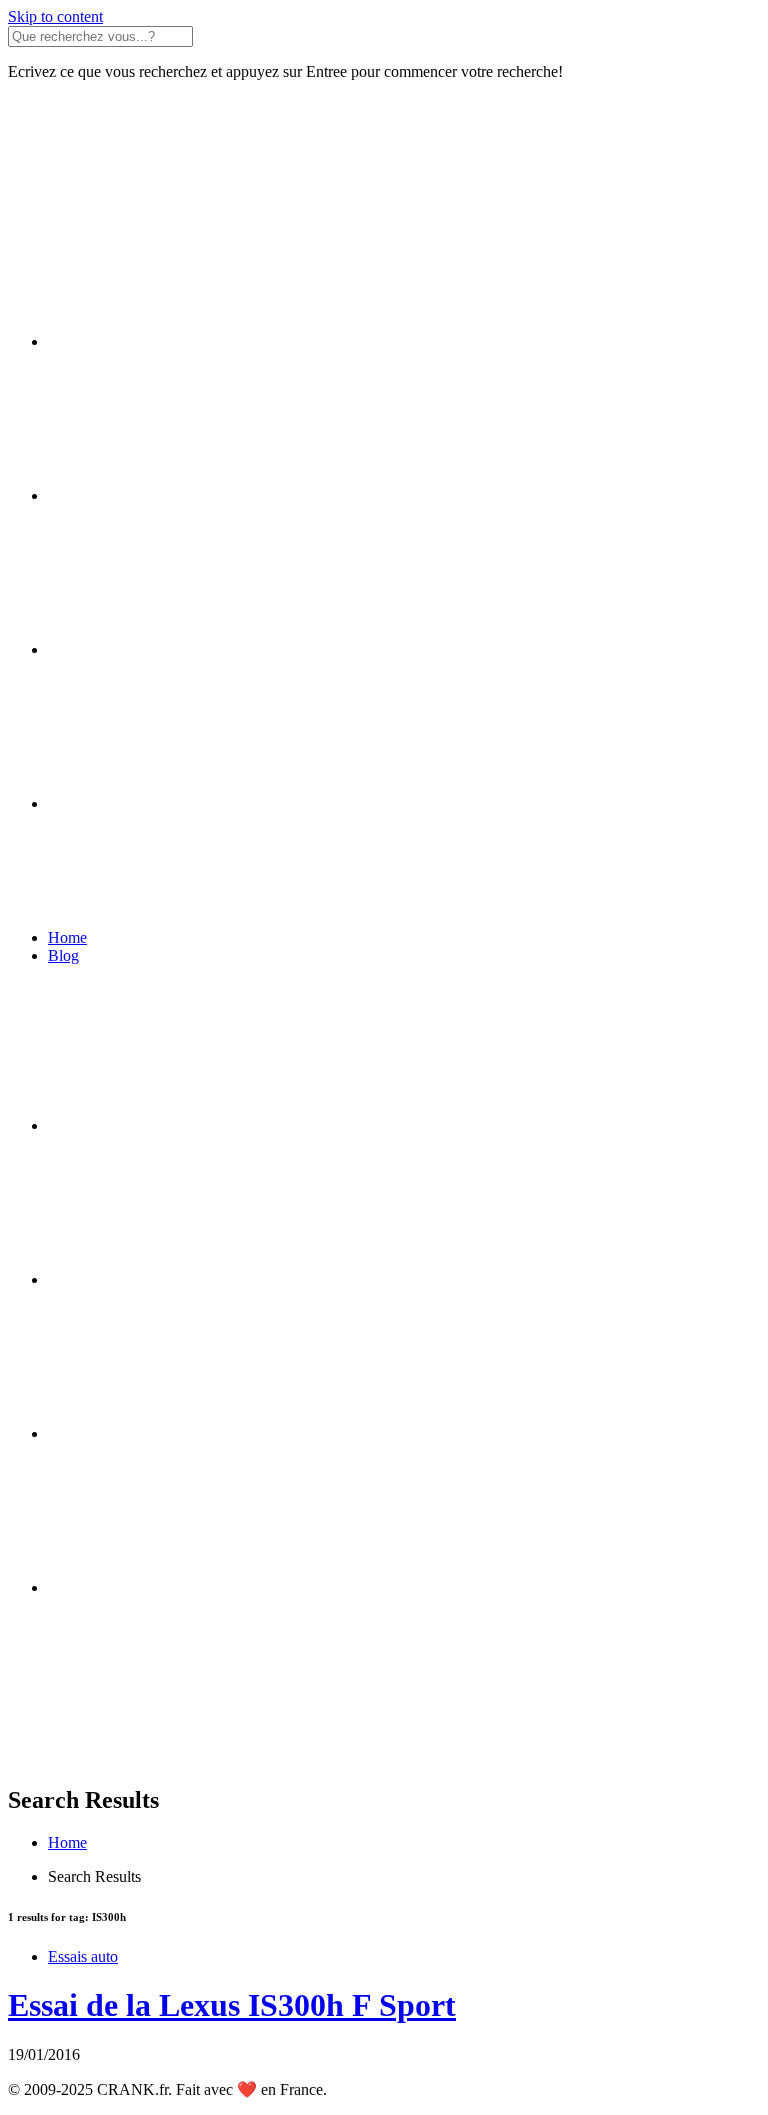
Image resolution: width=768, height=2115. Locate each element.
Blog (63, 955)
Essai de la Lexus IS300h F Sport (232, 2005)
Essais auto (83, 1956)
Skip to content (55, 16)
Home (67, 937)
